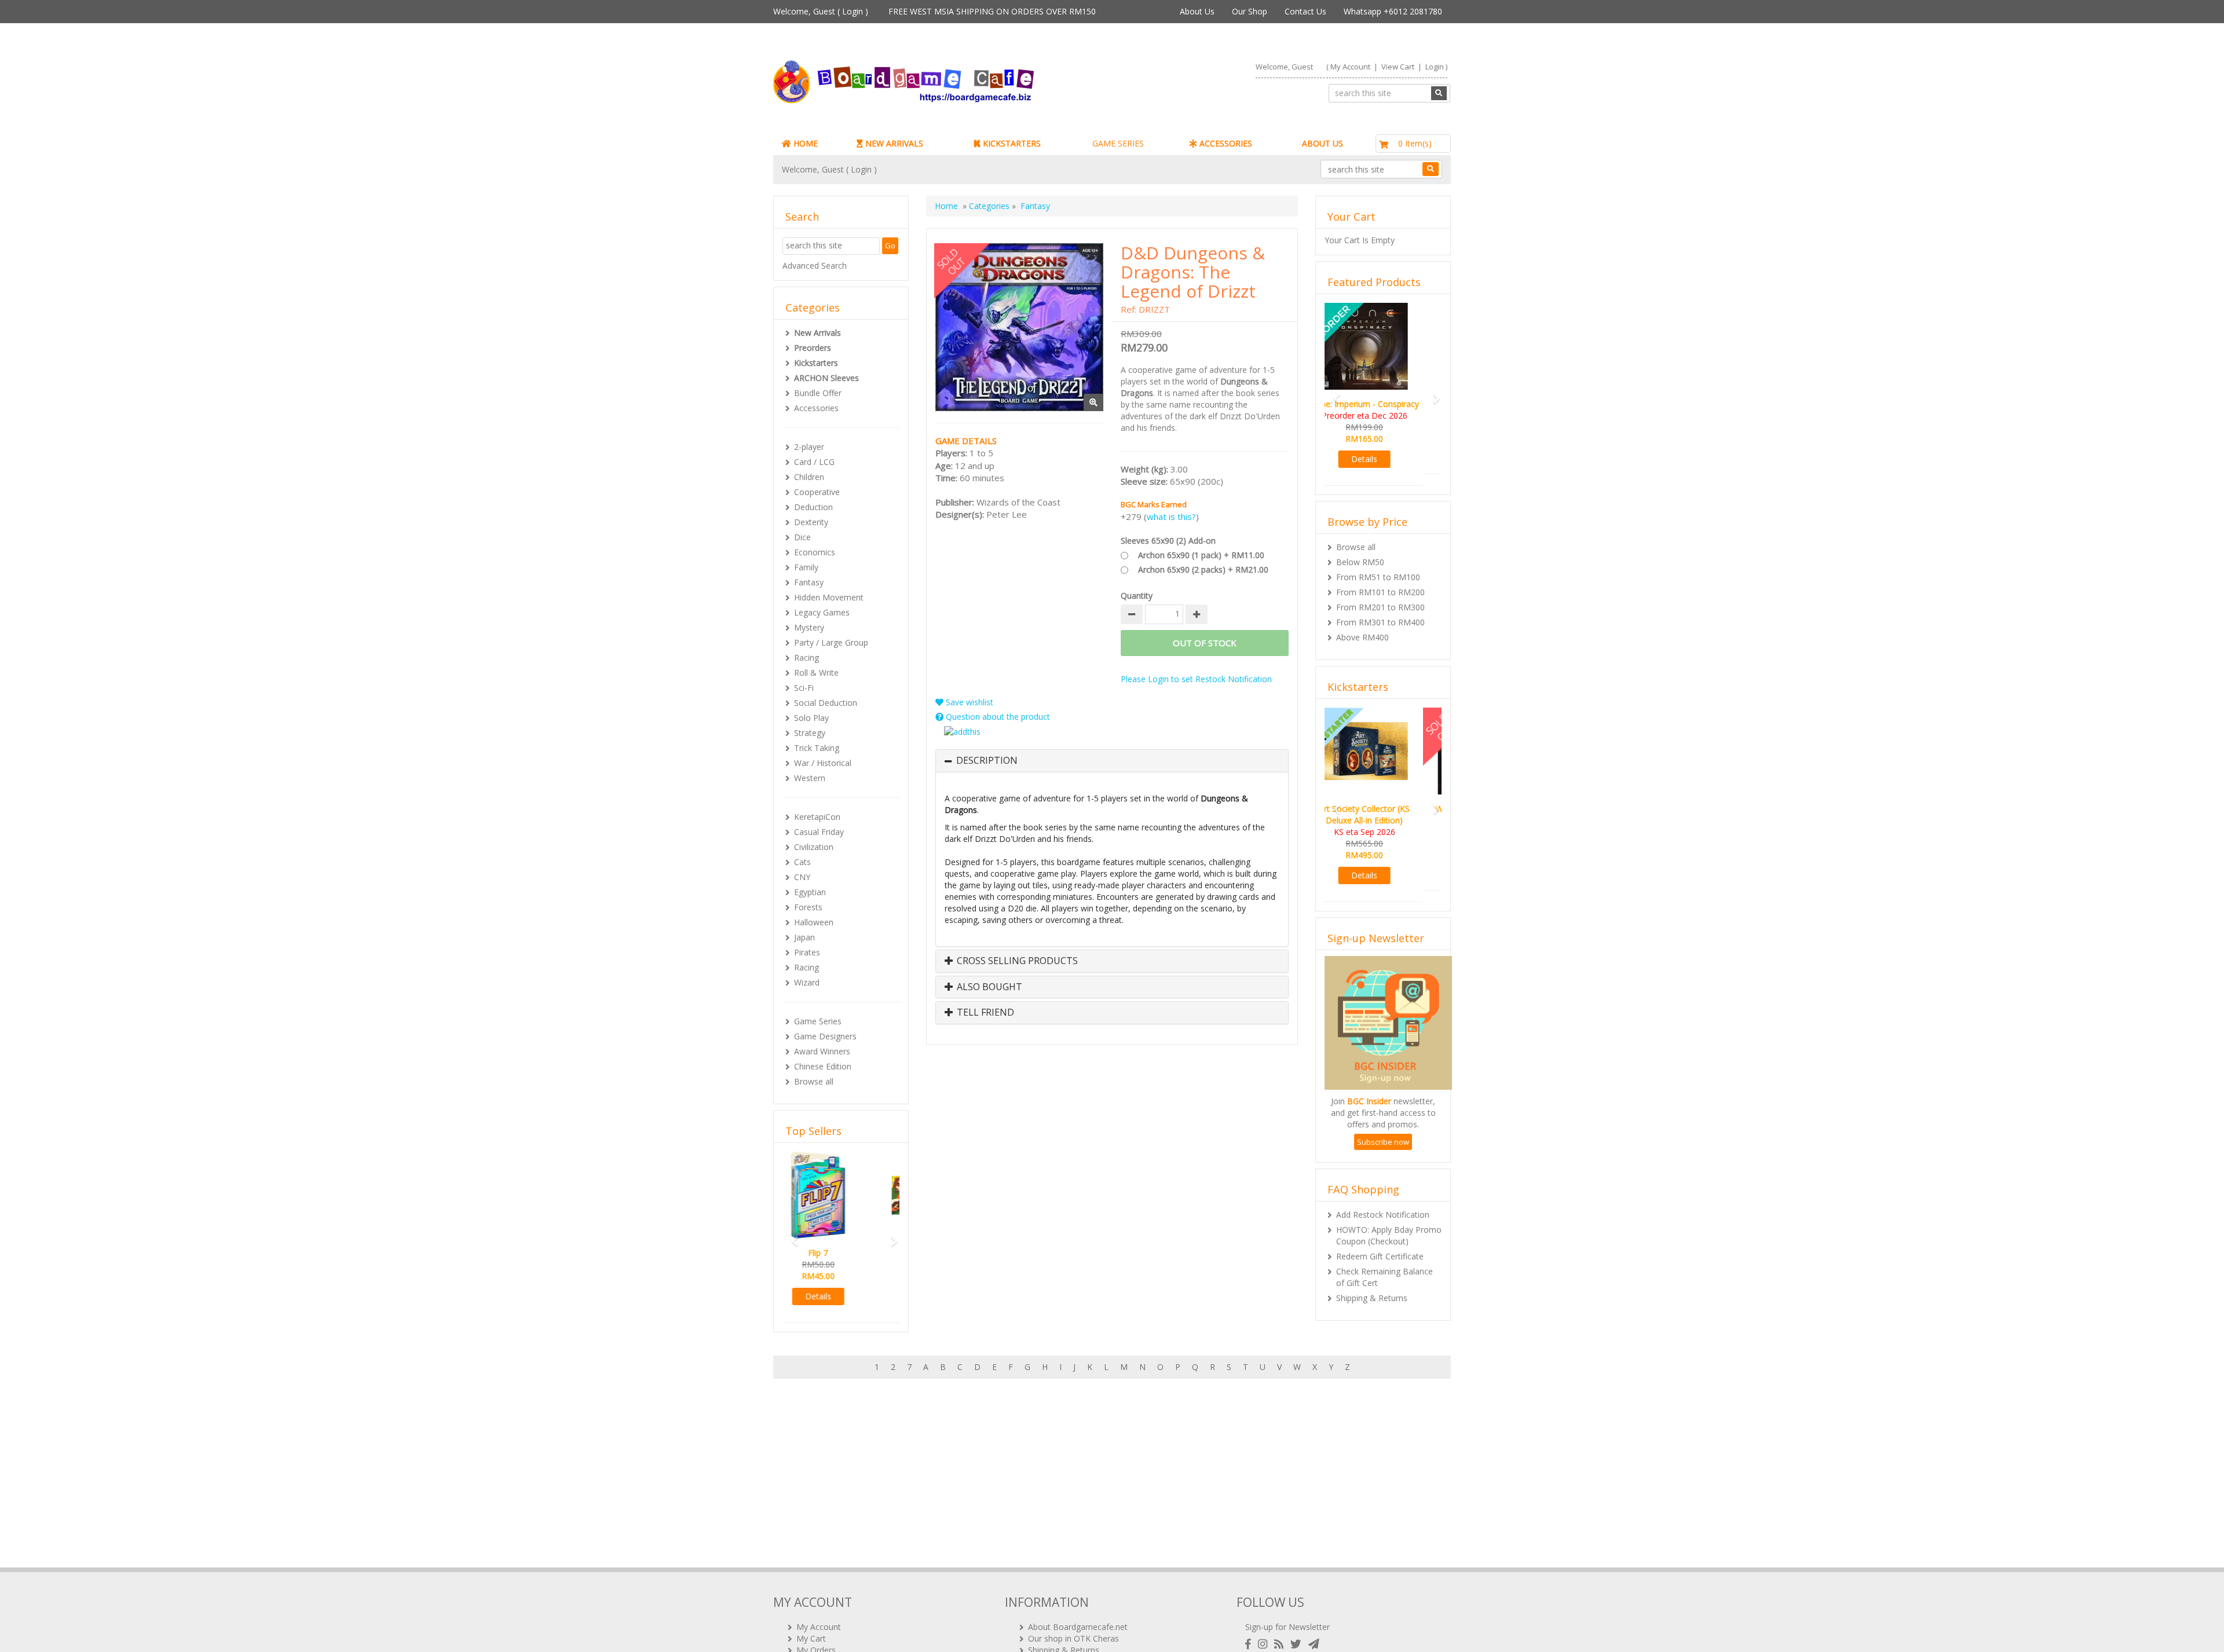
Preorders (813, 348)
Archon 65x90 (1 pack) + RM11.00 (1201, 555)
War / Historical (823, 763)
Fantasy (809, 582)
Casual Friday (819, 832)
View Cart (1398, 67)
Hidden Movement (829, 597)
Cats (802, 862)
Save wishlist (968, 702)
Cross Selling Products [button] (1016, 961)
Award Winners (822, 1051)
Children (809, 477)
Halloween (814, 922)
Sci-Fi (804, 688)
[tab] (1112, 761)
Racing (806, 657)
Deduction (813, 507)
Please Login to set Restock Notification (1196, 679)
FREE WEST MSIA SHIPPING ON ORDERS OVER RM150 (992, 11)
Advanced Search (815, 265)
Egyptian (810, 892)
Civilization (814, 847)
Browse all (814, 1081)
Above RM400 (1362, 626)
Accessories (816, 408)
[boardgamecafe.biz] (938, 82)
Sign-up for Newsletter (1287, 1627)
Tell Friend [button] (984, 1013)
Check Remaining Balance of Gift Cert (1384, 1254)
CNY (802, 877)
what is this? (1171, 517)
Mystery (809, 627)
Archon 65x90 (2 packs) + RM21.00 (1203, 569)
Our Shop (1250, 11)
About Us (1197, 11)
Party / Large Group (831, 642)
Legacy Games (822, 612)
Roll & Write (816, 673)
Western (810, 778)
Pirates (807, 952)
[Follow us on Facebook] (1250, 1644)
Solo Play (811, 718)
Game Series (818, 1021)
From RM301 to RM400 (1380, 611)
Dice (802, 537)
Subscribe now (1383, 1119)
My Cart (811, 1638)
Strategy (810, 733)
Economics (815, 552)
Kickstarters (816, 363)
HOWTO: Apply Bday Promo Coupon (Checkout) (1389, 1212)
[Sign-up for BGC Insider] (1314, 1644)
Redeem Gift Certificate (1380, 1233)
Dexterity (811, 522)
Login (853, 11)
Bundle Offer (818, 393)
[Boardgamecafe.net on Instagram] (1265, 1644)
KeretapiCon (817, 817)
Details (841, 1296)
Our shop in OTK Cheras (1073, 1638)
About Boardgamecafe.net (1078, 1627)
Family (806, 567)
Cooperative (817, 492)
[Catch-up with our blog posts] (1281, 1644)
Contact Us (1305, 11)
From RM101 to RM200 (1380, 580)
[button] (791, 1236)
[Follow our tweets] (1298, 1644)
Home (946, 206)
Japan (804, 937)
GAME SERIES (1118, 143)
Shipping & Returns (1372, 1275)
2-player (809, 447)
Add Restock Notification (1383, 1191)
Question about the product (997, 717)
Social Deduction (826, 703)
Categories (989, 206)
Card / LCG (814, 462)
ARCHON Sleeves (826, 378)
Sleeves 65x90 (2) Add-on (1168, 541)
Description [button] (987, 761)
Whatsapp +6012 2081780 (1393, 11)
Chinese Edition (823, 1066)
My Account (1350, 67)
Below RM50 (1360, 550)
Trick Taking (817, 748)
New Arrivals (817, 333)
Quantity (1137, 596)
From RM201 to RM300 (1380, 596)
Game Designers (825, 1036)
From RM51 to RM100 (1378, 565)
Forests (808, 907)
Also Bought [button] (988, 987)
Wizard (807, 982)
